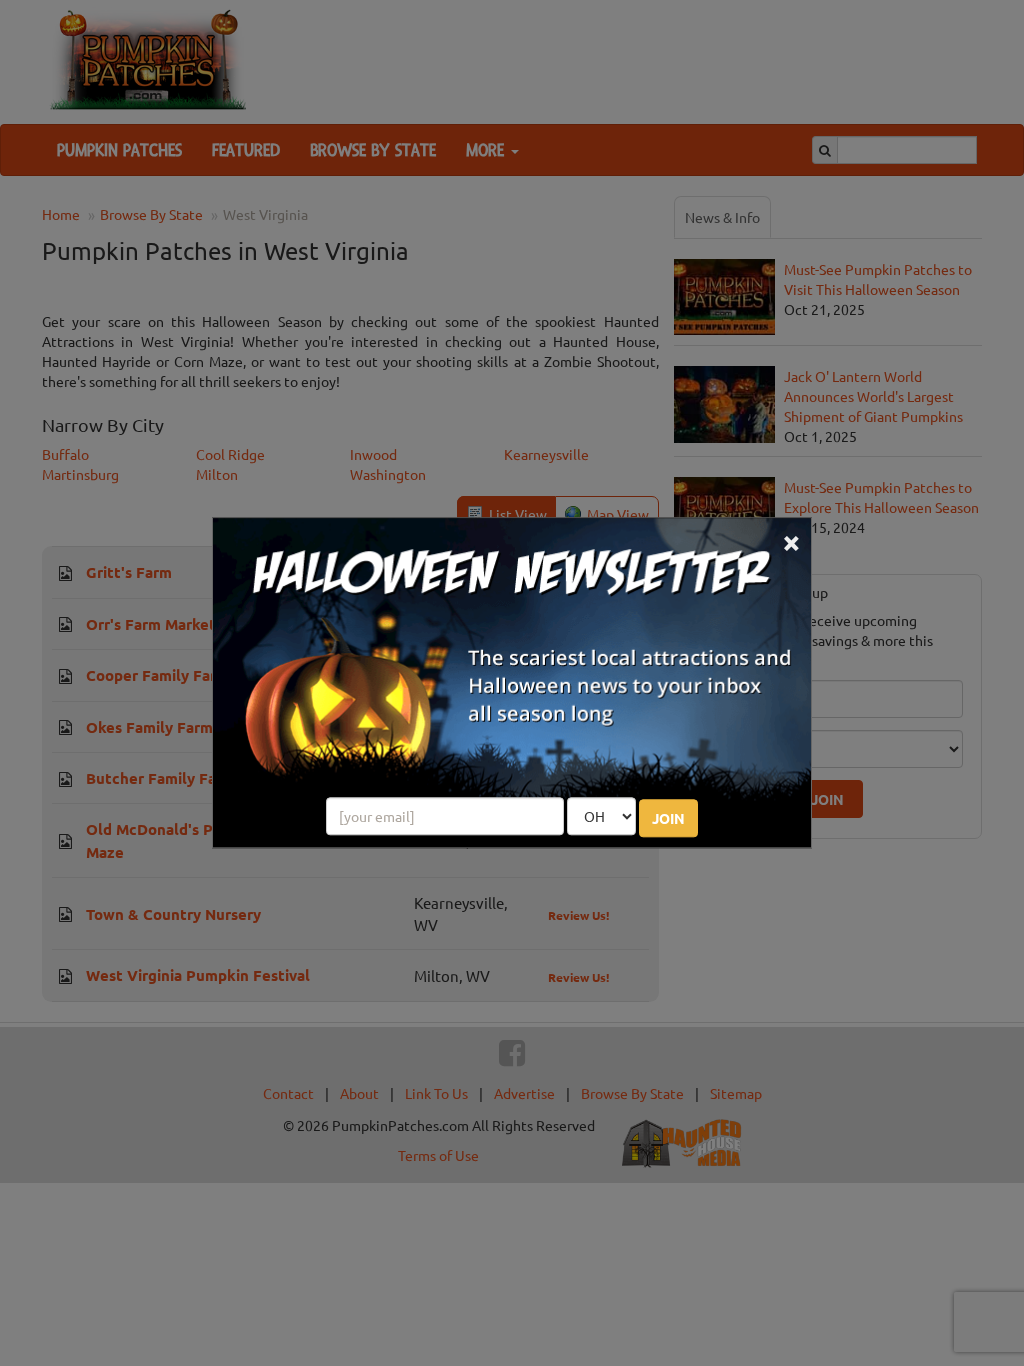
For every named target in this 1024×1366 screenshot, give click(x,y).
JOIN (668, 819)
